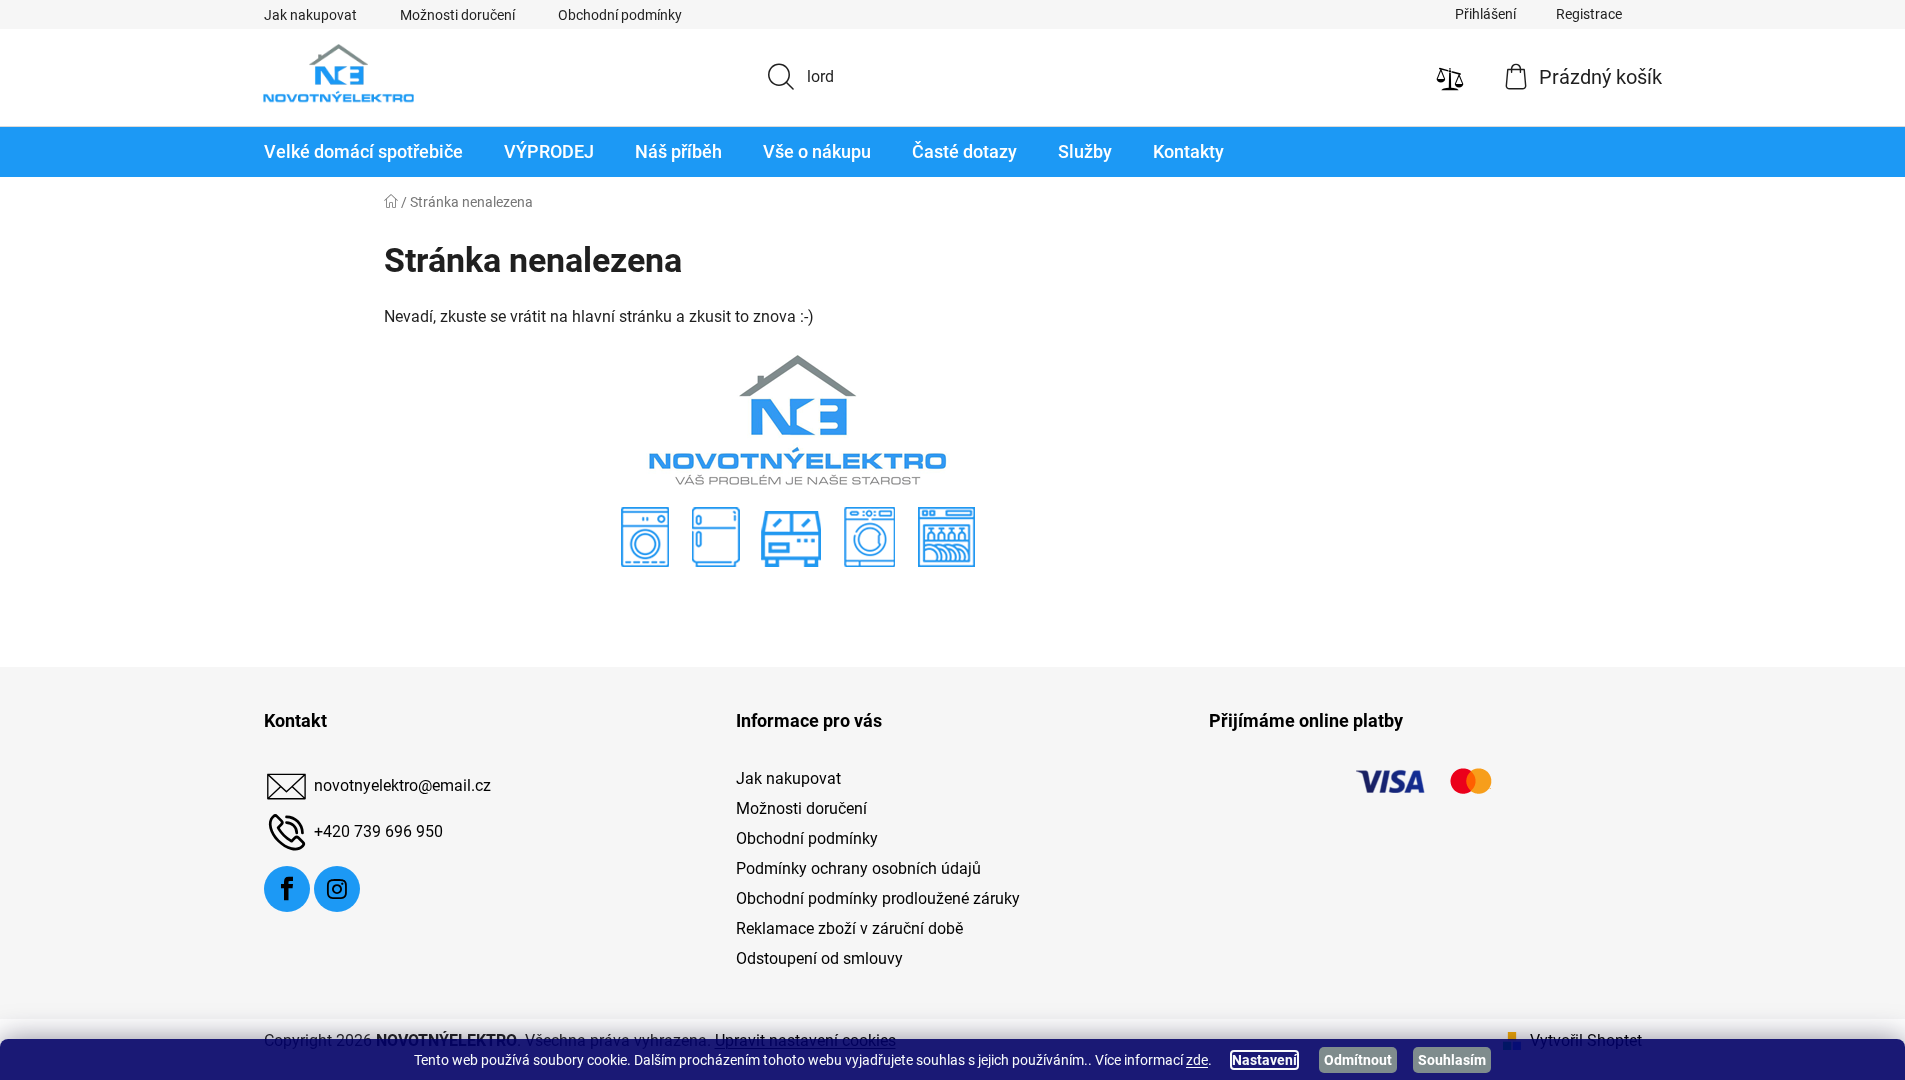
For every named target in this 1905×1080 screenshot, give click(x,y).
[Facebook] (287, 889)
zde (1197, 1060)
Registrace (1589, 14)
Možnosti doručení (457, 15)
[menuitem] (363, 152)
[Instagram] (337, 889)
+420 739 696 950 (378, 831)
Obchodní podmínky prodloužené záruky (878, 898)
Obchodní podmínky (620, 15)
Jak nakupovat (310, 15)
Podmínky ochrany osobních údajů (858, 868)
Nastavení (1264, 1060)
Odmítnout (1358, 1060)
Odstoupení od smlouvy (819, 958)
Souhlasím (1452, 1060)
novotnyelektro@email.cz (402, 785)
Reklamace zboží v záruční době (849, 928)
